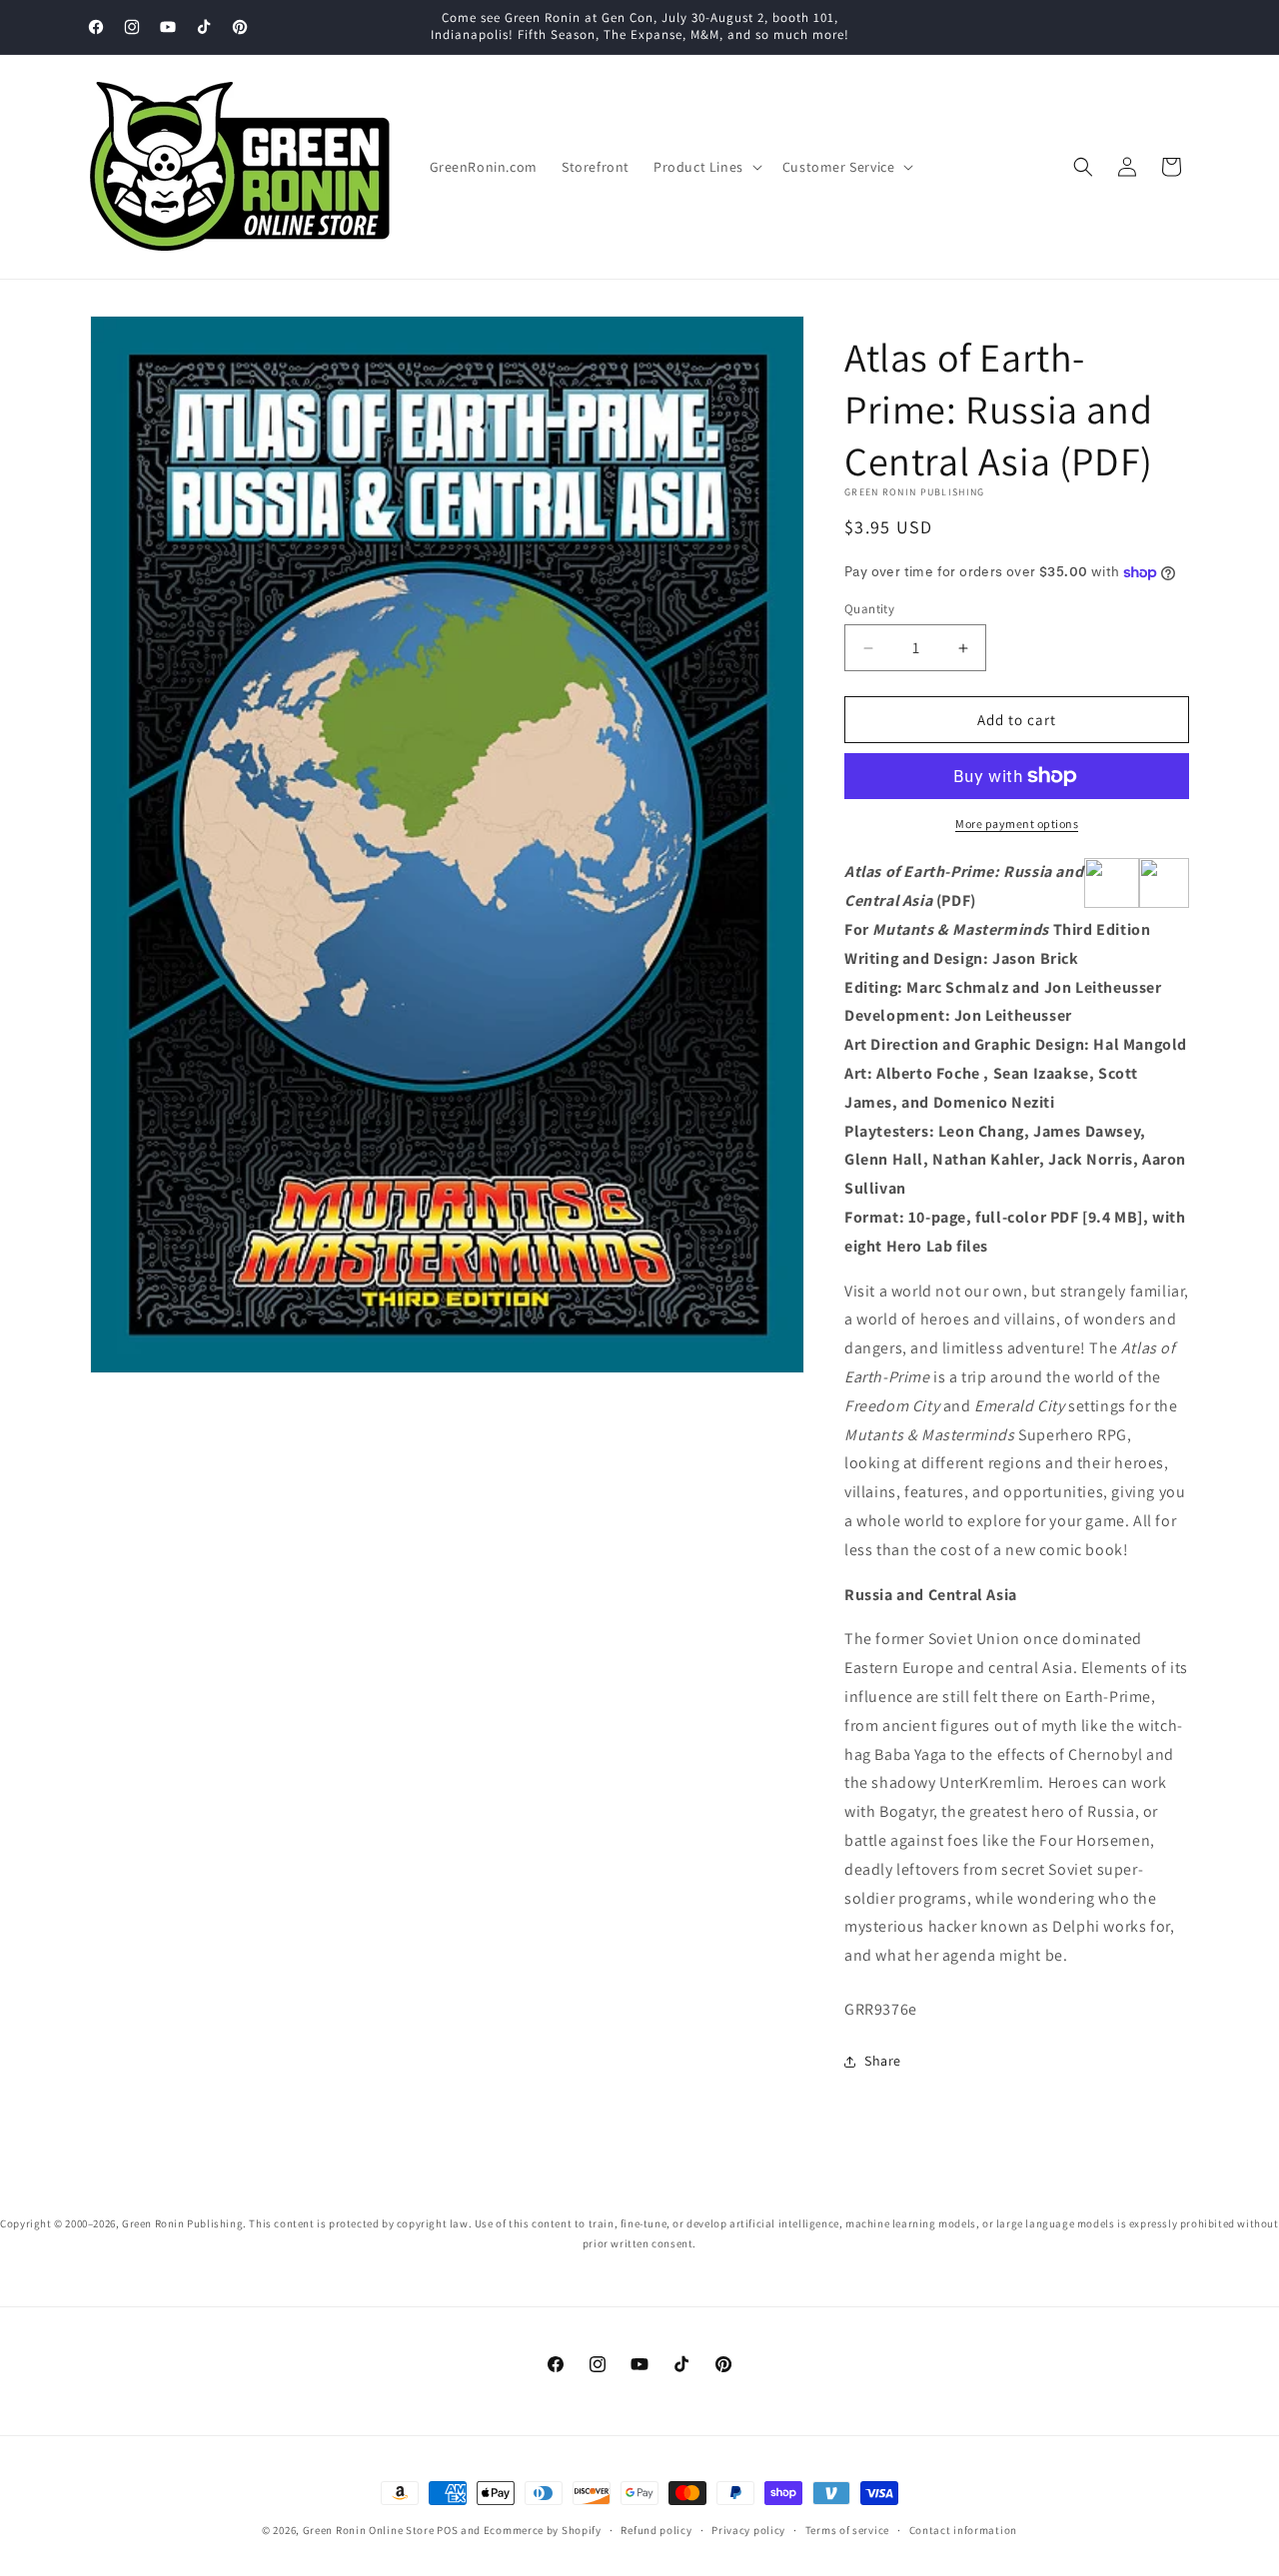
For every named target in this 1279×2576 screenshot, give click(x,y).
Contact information (963, 2529)
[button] (706, 167)
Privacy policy (748, 2529)
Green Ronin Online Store (369, 2530)
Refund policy (656, 2529)
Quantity (869, 609)
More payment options (1017, 824)
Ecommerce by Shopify (543, 2530)
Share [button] (883, 2061)
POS (447, 2530)
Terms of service (847, 2529)
